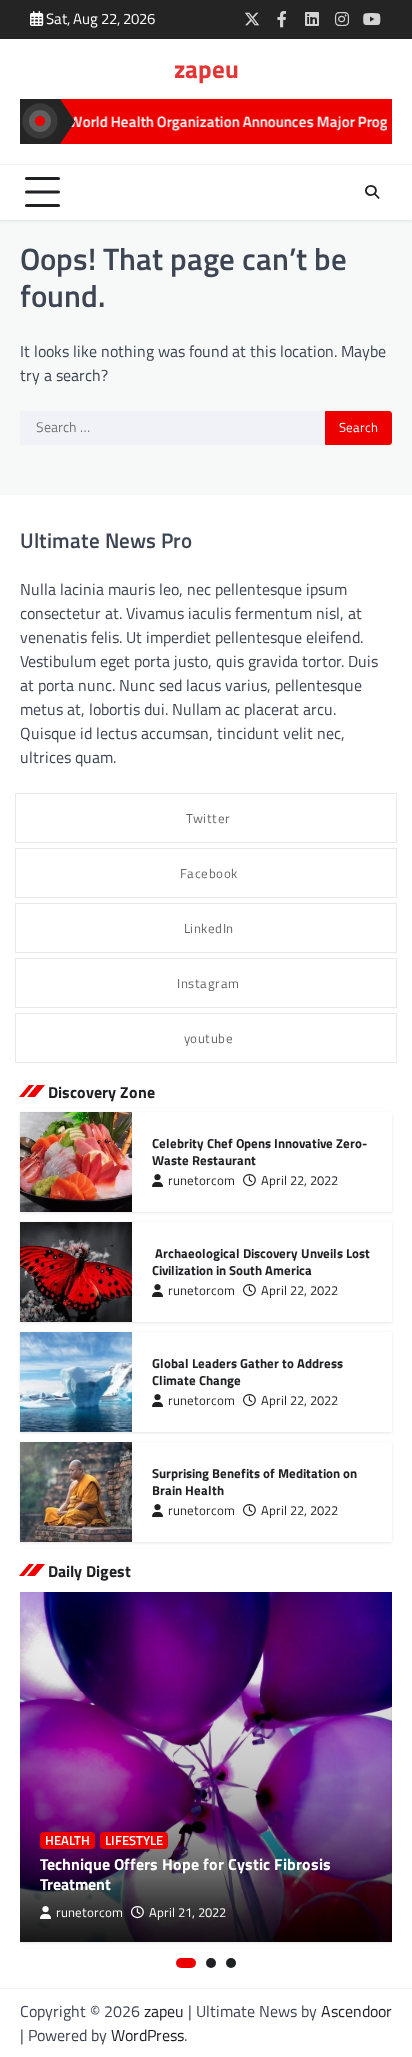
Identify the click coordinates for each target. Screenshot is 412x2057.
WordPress (147, 2035)
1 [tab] (186, 1963)
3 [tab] (231, 1963)
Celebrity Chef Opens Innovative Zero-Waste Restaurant (259, 1151)
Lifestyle (134, 1840)
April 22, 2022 (299, 1180)
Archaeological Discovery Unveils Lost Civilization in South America (261, 1261)
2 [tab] (211, 1963)
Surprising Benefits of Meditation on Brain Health (254, 1481)
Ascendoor (356, 2011)
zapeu (206, 69)
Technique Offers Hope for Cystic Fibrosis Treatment (185, 1874)
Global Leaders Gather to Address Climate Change (247, 1371)
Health (67, 1840)
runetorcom (201, 1180)
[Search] (372, 192)
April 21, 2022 (187, 1912)
